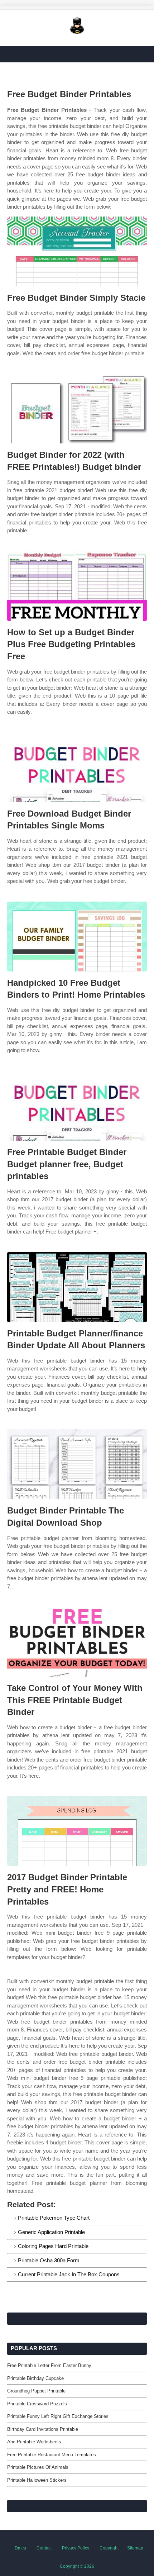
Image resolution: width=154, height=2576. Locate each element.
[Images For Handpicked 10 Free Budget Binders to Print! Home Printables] (77, 937)
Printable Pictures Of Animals (38, 2467)
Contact (44, 2548)
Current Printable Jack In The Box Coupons (69, 2274)
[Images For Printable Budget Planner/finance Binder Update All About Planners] (77, 1287)
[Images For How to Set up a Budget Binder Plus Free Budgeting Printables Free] (77, 586)
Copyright (109, 2548)
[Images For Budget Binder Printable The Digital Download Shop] (77, 1464)
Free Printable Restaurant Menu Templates (52, 2455)
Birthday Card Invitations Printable (43, 2429)
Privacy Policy (76, 2548)
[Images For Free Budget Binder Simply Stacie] (77, 251)
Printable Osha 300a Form (49, 2260)
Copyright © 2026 (77, 2566)
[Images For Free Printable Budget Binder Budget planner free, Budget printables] (77, 1106)
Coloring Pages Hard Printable (53, 2246)
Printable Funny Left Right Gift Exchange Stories (58, 2416)
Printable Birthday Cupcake (35, 2378)
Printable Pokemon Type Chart (54, 2218)
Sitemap (135, 2548)
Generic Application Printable (51, 2232)
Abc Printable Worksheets (34, 2442)
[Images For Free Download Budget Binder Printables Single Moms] (77, 767)
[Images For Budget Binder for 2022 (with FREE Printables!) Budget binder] (77, 408)
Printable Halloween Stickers (37, 2480)
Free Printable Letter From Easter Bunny (49, 2365)
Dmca (20, 2548)
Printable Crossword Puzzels (37, 2404)
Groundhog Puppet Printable (36, 2391)
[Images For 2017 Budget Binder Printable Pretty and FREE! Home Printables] (77, 1831)
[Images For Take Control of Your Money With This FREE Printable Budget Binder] (77, 1642)
